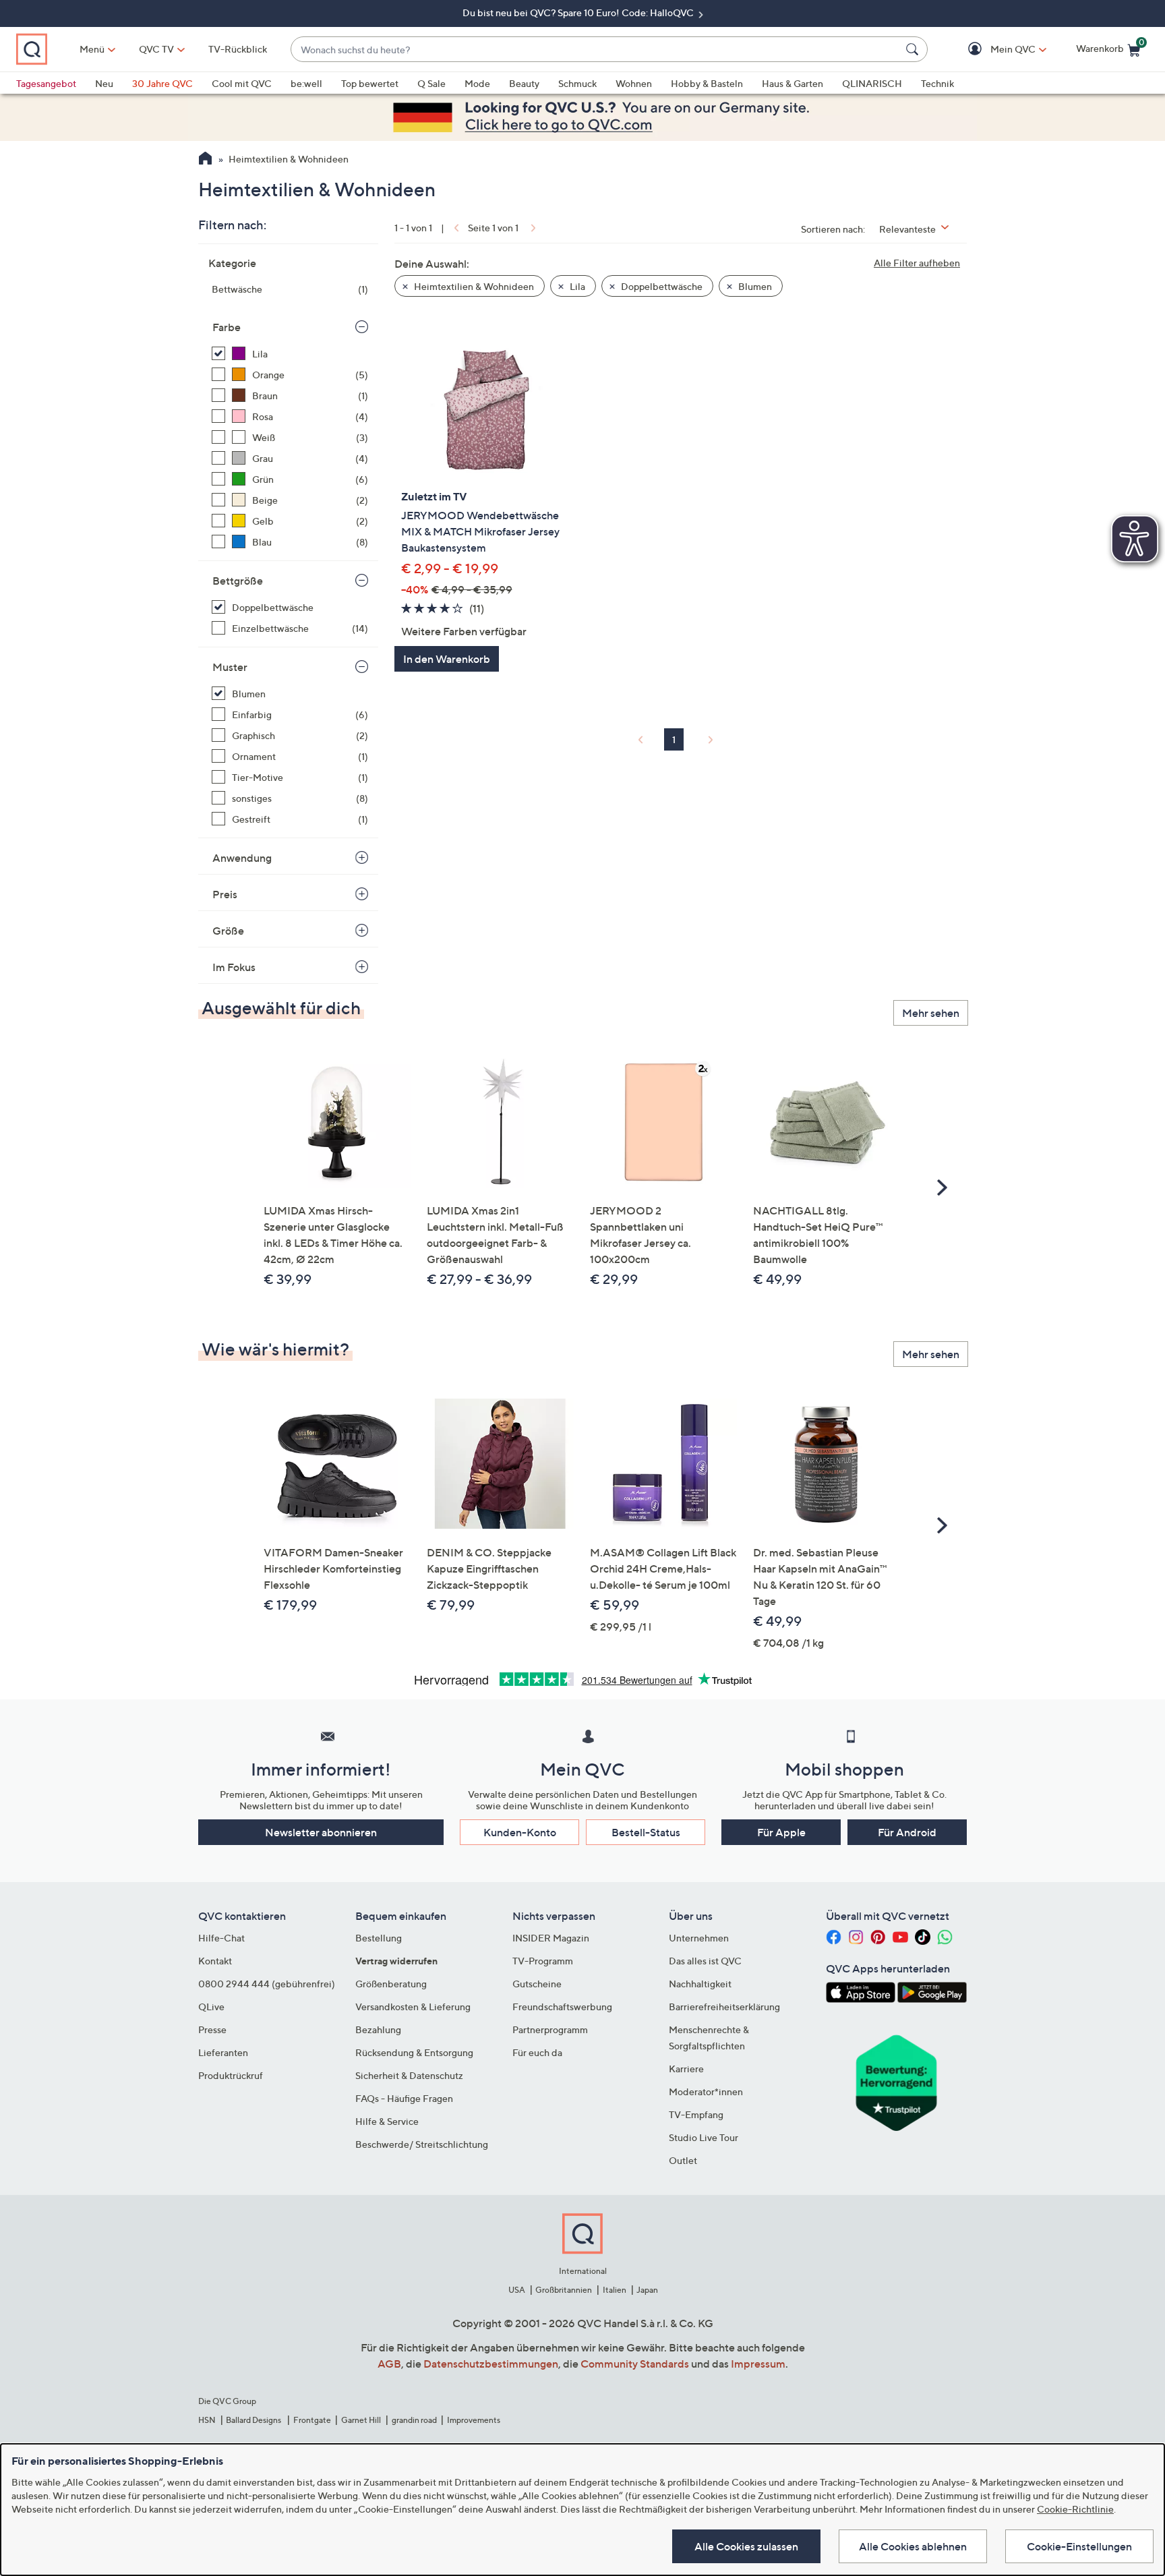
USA (517, 2290)
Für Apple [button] (781, 1832)
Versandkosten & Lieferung (413, 2007)
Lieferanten (223, 2052)
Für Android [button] (907, 1832)
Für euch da (537, 2052)
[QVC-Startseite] (205, 160)
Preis (225, 894)
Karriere (686, 2069)
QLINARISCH (872, 83)
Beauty (524, 83)
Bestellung (379, 1938)
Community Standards (635, 2364)
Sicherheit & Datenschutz (409, 2075)
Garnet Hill (361, 2420)
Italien (615, 2290)
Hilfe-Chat (221, 1938)
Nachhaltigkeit (700, 1984)
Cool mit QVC (242, 83)
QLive (211, 2007)
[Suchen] (914, 49)
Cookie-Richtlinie (1075, 2509)
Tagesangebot (46, 83)
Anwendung (242, 858)
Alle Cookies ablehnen (913, 2546)
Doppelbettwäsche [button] (661, 286)
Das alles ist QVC (705, 1961)
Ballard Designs (254, 2420)
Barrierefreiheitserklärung (724, 2007)
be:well (306, 83)
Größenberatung (391, 1984)
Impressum (758, 2364)
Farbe (227, 327)
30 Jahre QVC (162, 83)
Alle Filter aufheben (917, 263)
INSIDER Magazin (551, 1938)
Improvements (474, 2420)
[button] (993, 50)
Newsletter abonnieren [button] (321, 1832)
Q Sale (431, 83)
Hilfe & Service (387, 2121)
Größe (228, 931)
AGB (389, 2364)
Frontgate (312, 2420)
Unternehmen (699, 1938)
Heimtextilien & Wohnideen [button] (473, 286)
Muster (230, 667)
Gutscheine (537, 1984)
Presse (212, 2029)
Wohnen (634, 83)
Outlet (683, 2160)
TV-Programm (543, 1961)
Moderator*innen (706, 2091)
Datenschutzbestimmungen (491, 2364)
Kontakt (215, 1961)
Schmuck (577, 83)
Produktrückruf (231, 2075)
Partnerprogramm (550, 2029)
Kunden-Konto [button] (520, 1832)
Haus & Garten (793, 83)
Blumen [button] (754, 286)
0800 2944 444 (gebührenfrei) (267, 1984)
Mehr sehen (931, 1013)
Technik (937, 83)
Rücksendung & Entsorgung (414, 2052)
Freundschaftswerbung (562, 2007)
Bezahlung (378, 2029)
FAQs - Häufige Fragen (404, 2098)
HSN (207, 2420)
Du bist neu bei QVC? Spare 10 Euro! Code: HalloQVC (579, 12)
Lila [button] (576, 286)
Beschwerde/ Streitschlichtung (422, 2144)
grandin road (414, 2420)
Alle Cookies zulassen (746, 2546)
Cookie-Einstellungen (1079, 2546)
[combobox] (596, 50)
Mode (477, 83)
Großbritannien (564, 2290)
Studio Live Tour (704, 2137)
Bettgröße (238, 581)
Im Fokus (234, 967)
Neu (104, 83)
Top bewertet (370, 83)
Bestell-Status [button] (646, 1832)
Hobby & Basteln (707, 83)
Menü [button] (92, 49)
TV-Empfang (696, 2114)
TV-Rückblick (238, 49)
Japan (647, 2290)
